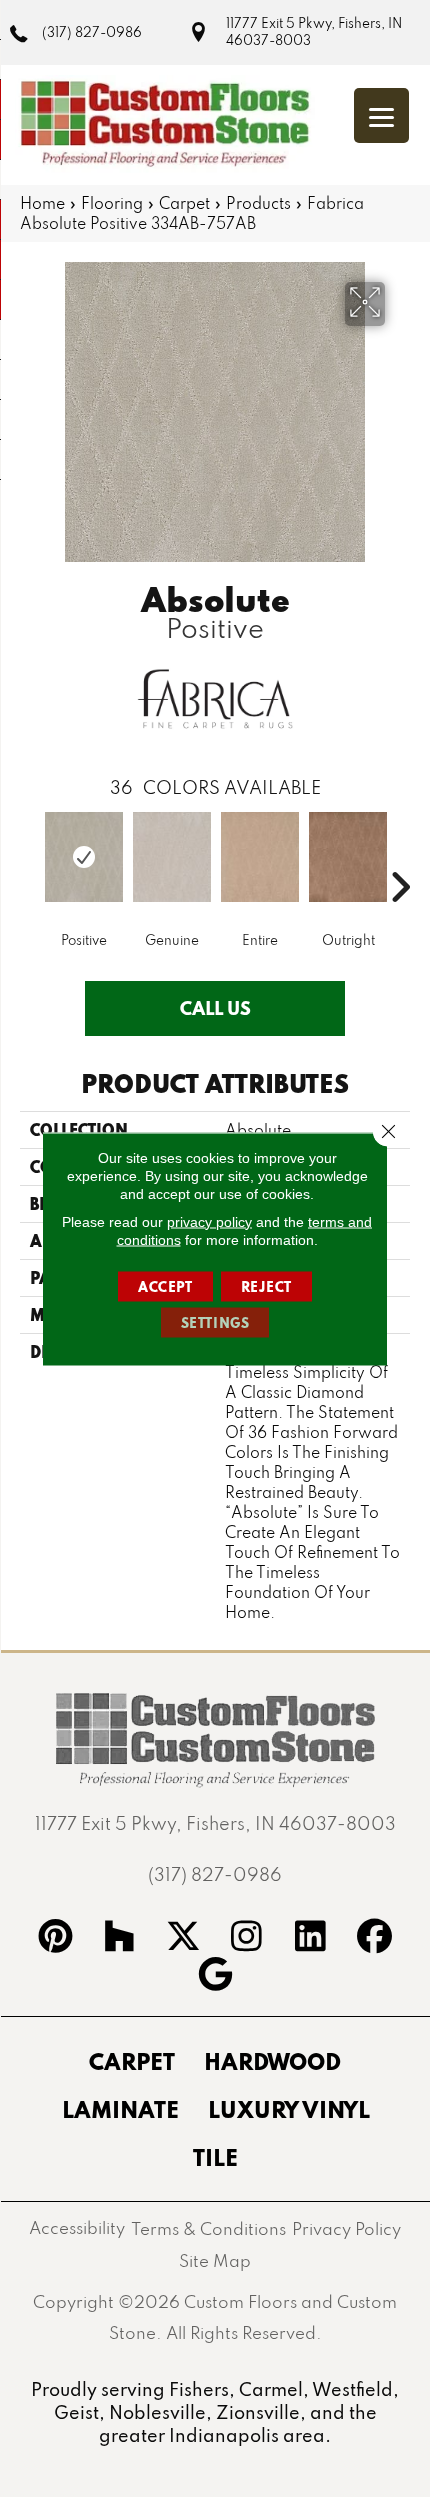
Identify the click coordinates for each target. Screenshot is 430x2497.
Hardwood (272, 2061)
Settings (215, 1322)
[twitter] (183, 1939)
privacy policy (209, 1221)
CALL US (215, 1008)
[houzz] (120, 1939)
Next (400, 857)
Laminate (120, 2109)
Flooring (112, 203)
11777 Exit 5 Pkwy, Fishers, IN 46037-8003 (314, 31)
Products (258, 203)
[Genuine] (172, 857)
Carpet (184, 203)
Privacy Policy (346, 2228)
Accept (165, 1286)
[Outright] (348, 857)
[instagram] (247, 1939)
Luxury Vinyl (289, 2109)
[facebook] (375, 1939)
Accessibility (77, 2227)
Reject (267, 1286)
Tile (215, 2157)
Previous (30, 857)
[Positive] (84, 857)
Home (42, 203)
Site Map (215, 2260)
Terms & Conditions (208, 2228)
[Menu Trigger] (381, 115)
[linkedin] (311, 1939)
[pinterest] (56, 1939)
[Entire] (260, 857)
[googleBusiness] (215, 1977)
